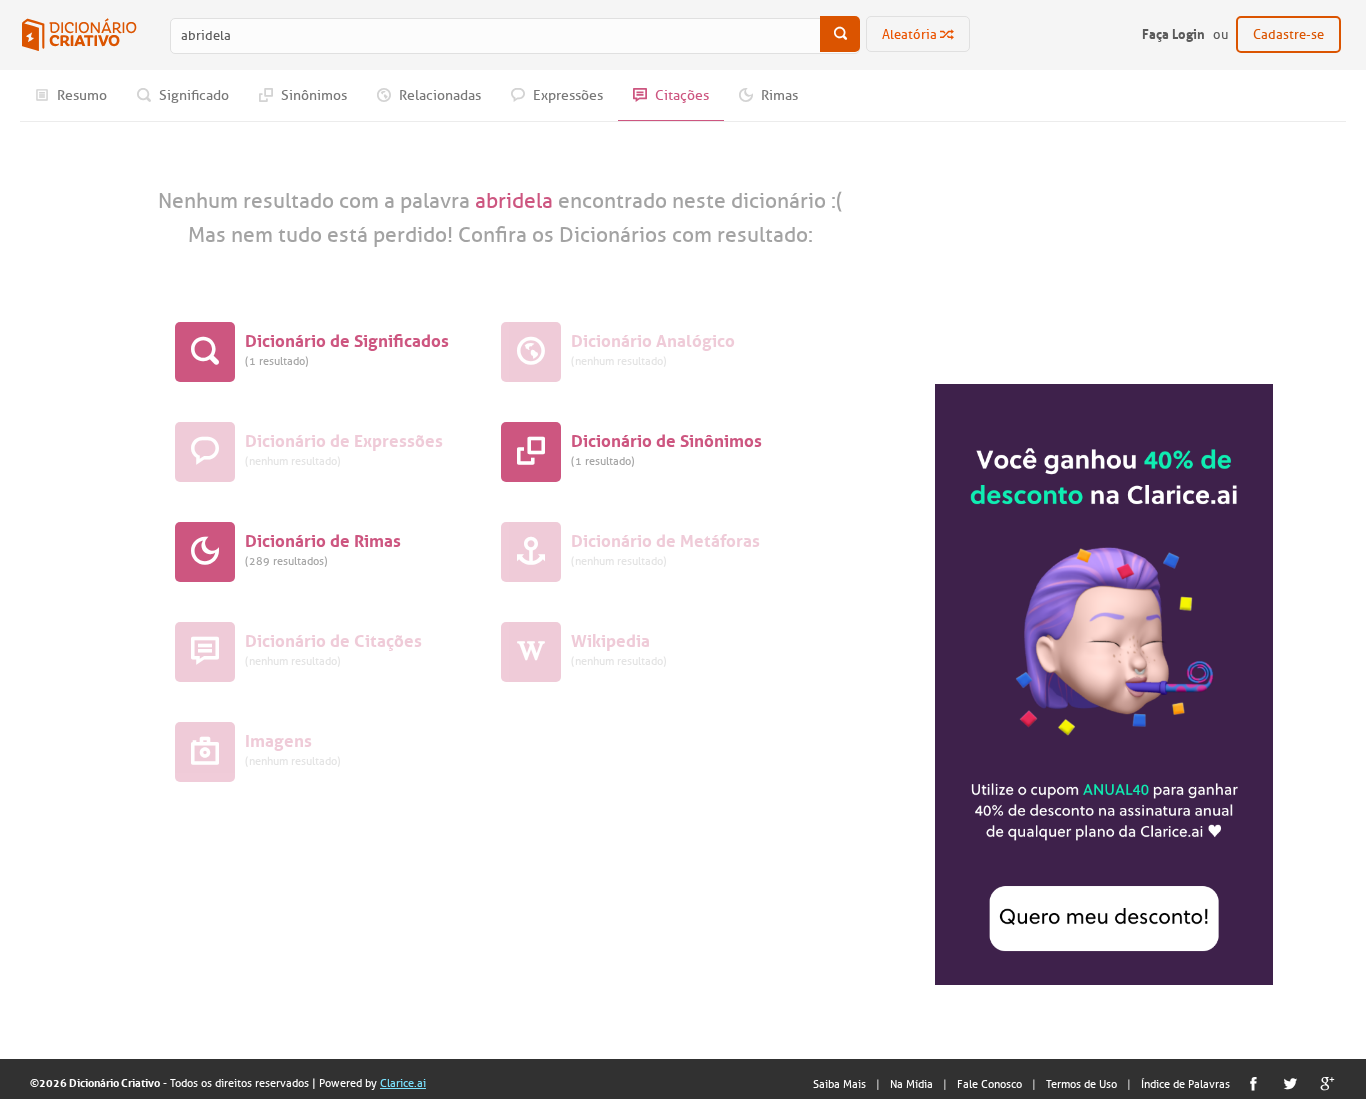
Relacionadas (438, 95)
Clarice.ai (403, 1083)
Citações (680, 95)
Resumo (80, 95)
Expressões (566, 95)
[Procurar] (840, 34)
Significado (192, 95)
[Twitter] (1290, 1083)
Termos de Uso (1081, 1084)
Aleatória (911, 34)
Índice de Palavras (1185, 1084)
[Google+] (1327, 1083)
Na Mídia (911, 1084)
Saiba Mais (839, 1084)
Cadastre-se (1288, 34)
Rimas (778, 95)
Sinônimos (312, 95)
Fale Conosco (989, 1084)
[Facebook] (1253, 1083)
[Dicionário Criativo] (79, 35)
